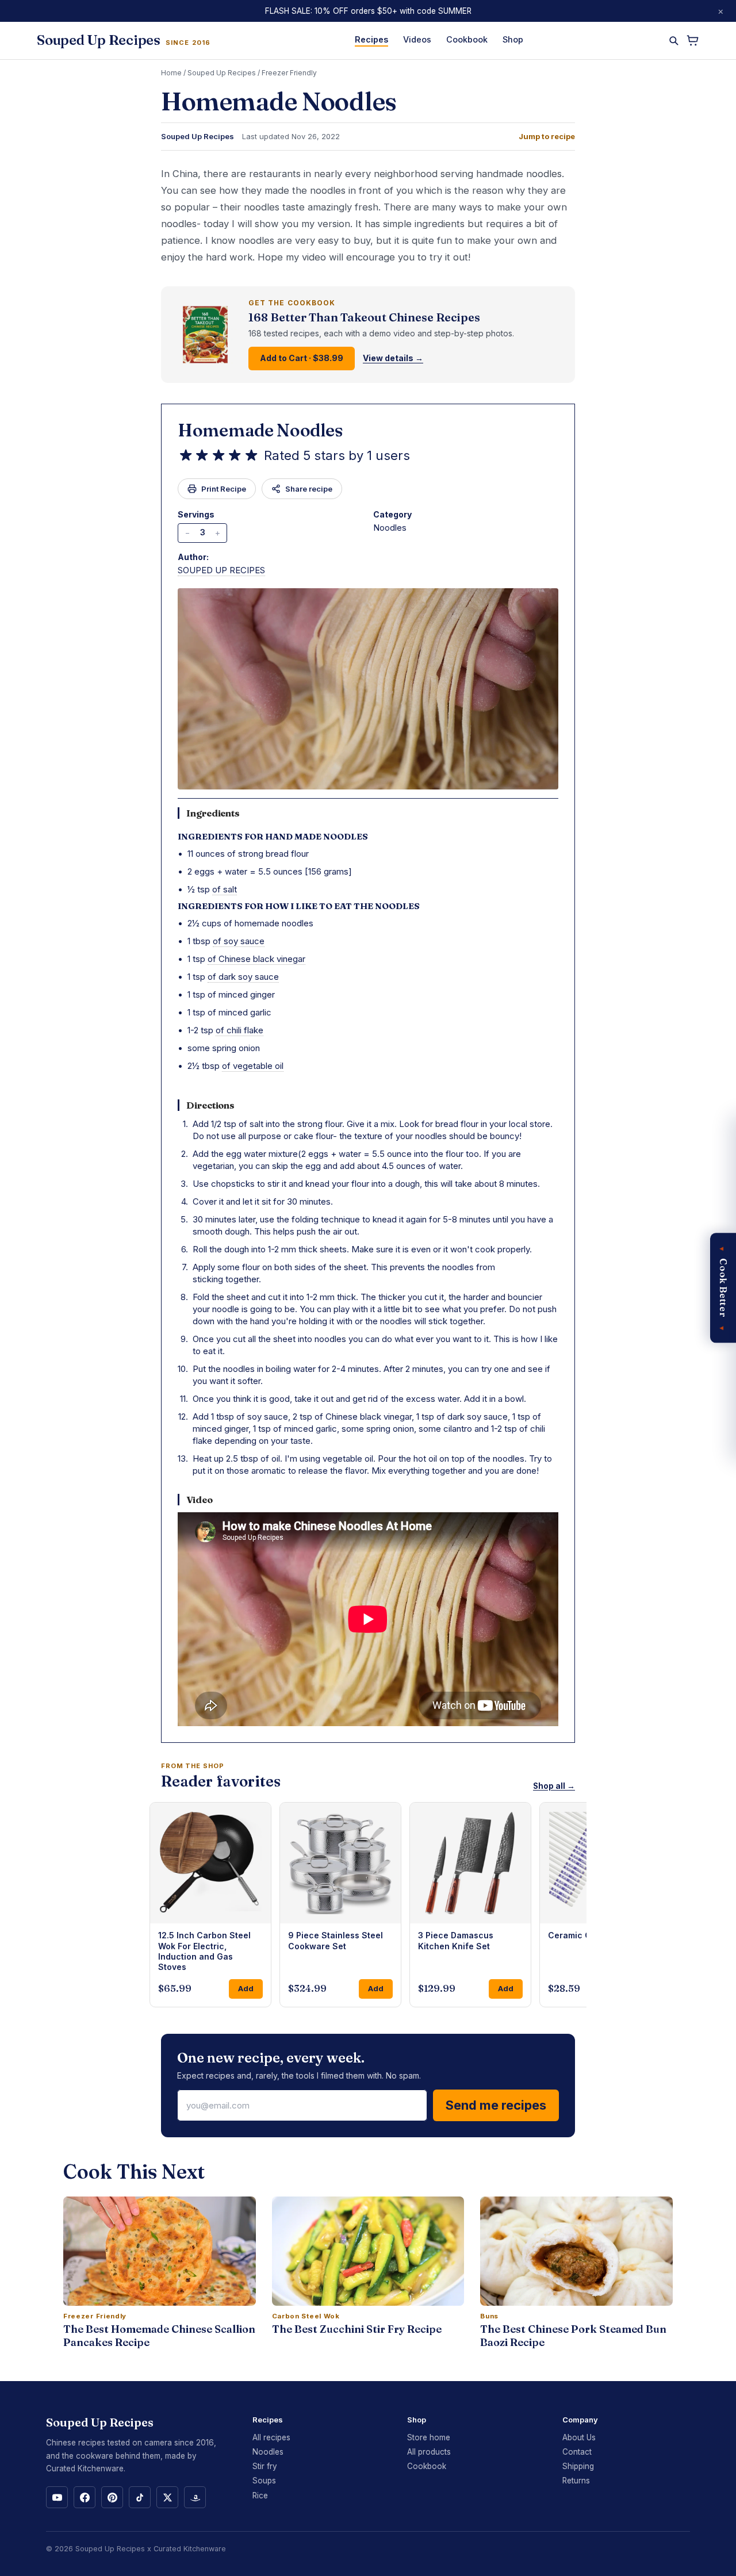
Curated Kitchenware (190, 2549)
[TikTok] (140, 2497)
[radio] (186, 455)
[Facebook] (85, 2497)
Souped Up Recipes (222, 73)
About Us (579, 2437)
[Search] (674, 41)
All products (429, 2452)
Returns (576, 2481)
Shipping (578, 2466)
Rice (260, 2495)
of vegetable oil (253, 1066)
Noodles (268, 2452)
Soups (264, 2481)
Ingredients (213, 813)
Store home (429, 2437)
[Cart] (693, 41)
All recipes (271, 2437)
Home (171, 73)
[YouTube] (57, 2497)
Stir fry (265, 2466)
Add (246, 1988)
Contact (577, 2452)
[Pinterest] (112, 2497)
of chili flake (239, 1030)
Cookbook (467, 39)
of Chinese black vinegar (256, 959)
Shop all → (554, 1786)
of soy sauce (239, 941)
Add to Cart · (302, 358)
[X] (167, 2497)
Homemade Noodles (260, 430)
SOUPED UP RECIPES (221, 570)
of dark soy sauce (243, 977)
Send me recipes (496, 2105)
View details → (393, 358)
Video (200, 1500)
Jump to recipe (547, 137)
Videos (417, 39)
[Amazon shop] (195, 2497)
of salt (225, 889)
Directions (210, 1105)
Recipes (371, 39)
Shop (513, 39)
